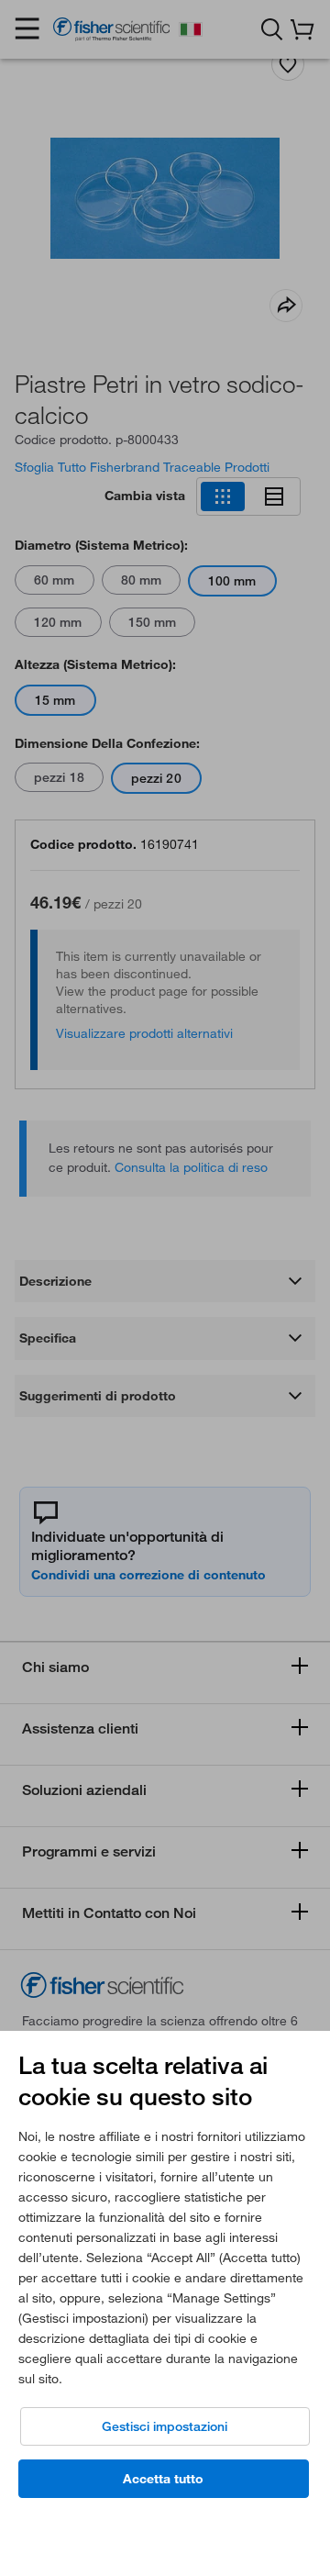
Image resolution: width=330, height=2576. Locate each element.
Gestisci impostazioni (165, 2426)
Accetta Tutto (163, 2479)
